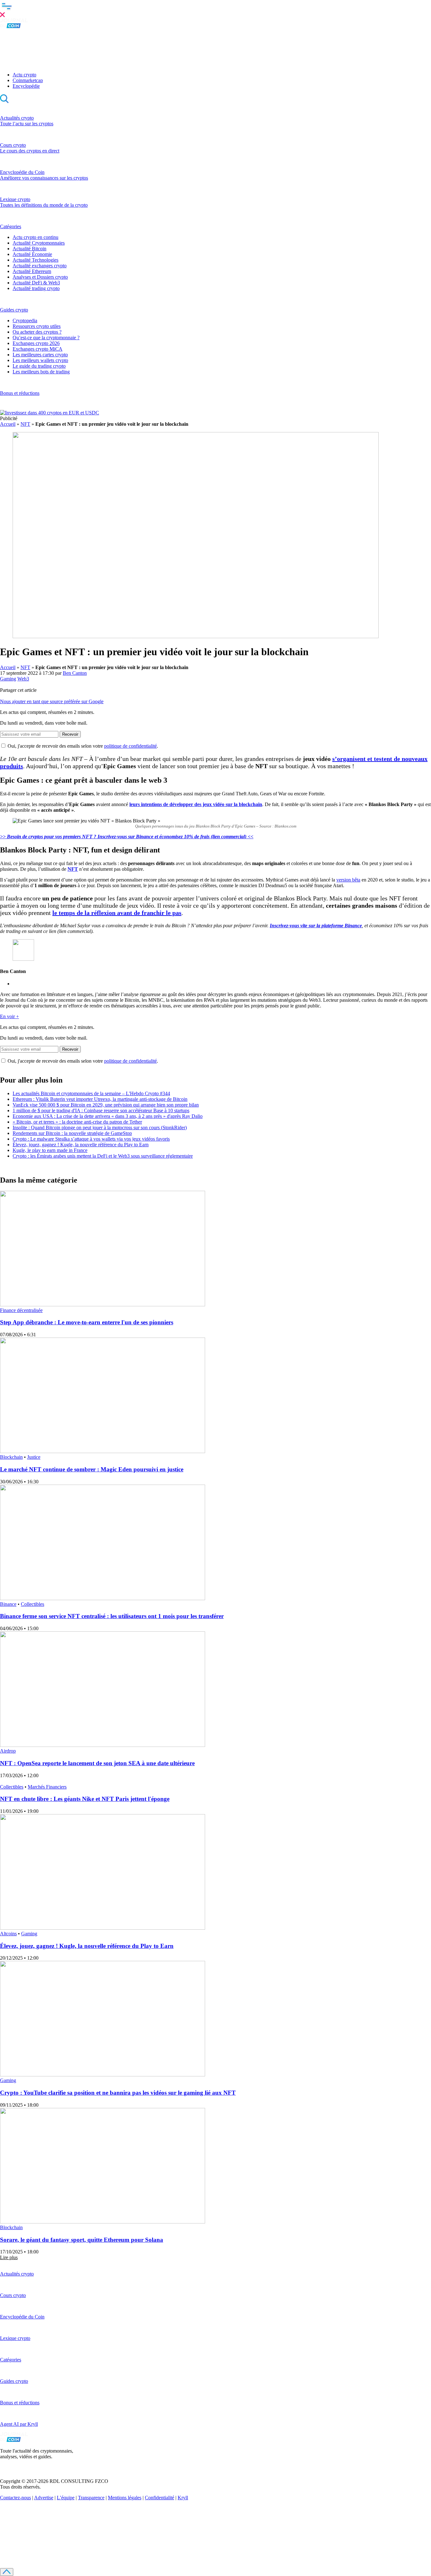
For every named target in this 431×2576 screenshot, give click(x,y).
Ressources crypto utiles (37, 326)
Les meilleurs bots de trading (41, 372)
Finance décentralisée (21, 1310)
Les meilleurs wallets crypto (40, 360)
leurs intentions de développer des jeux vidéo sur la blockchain (196, 804)
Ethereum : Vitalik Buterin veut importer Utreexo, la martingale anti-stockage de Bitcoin (100, 1099)
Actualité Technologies (35, 260)
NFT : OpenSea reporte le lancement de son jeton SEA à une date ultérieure (97, 1763)
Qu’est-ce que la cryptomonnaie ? (46, 338)
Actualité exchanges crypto (40, 266)
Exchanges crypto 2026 (36, 343)
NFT (25, 424)
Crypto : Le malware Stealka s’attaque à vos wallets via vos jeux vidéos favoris (91, 1139)
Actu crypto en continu (35, 237)
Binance (8, 1604)
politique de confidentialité (130, 746)
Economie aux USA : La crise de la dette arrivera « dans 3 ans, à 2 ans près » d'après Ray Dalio (108, 1116)
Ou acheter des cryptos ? (37, 332)
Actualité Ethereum (32, 271)
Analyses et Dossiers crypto (40, 277)
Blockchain (11, 1457)
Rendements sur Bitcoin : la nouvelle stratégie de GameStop (72, 1133)
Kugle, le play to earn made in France (50, 1150)
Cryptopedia (25, 321)
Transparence (91, 2498)
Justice (34, 1457)
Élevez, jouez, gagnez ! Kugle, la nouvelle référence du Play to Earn (81, 1145)
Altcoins (8, 1934)
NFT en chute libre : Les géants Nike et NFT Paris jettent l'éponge (85, 1799)
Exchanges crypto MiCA (38, 349)
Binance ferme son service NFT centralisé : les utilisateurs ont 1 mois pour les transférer (112, 1616)
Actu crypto (24, 75)
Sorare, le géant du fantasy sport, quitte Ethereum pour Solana (82, 2240)
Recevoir (70, 734)
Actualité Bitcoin (30, 249)
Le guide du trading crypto (39, 366)
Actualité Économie (32, 254)
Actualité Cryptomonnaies (39, 243)
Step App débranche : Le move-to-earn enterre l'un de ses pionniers (87, 1322)
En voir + (9, 1016)
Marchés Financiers (47, 1787)
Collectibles (32, 1604)
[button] (215, 9)
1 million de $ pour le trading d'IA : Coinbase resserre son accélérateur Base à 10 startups (101, 1110)
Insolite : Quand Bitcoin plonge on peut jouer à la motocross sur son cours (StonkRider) (100, 1128)
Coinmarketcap (28, 80)
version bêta (348, 880)
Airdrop (8, 1751)
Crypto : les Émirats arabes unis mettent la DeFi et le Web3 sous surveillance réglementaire (103, 1156)
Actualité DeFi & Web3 (36, 283)
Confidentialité (159, 2498)
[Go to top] (7, 2572)
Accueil (8, 424)
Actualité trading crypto (36, 288)
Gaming (8, 679)
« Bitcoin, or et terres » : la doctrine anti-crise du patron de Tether (77, 1122)
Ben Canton (75, 673)
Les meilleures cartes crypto (40, 355)
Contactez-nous (15, 2498)
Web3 (23, 679)
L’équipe (66, 2498)
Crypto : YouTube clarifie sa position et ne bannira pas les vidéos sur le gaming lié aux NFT (118, 2093)
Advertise (44, 2498)
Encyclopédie (26, 86)
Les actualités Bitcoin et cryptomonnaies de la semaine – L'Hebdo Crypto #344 (91, 1093)
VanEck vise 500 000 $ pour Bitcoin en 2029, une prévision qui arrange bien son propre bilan (106, 1105)
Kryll (183, 2498)
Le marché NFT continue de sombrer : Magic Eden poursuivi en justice (92, 1469)
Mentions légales (125, 2498)
